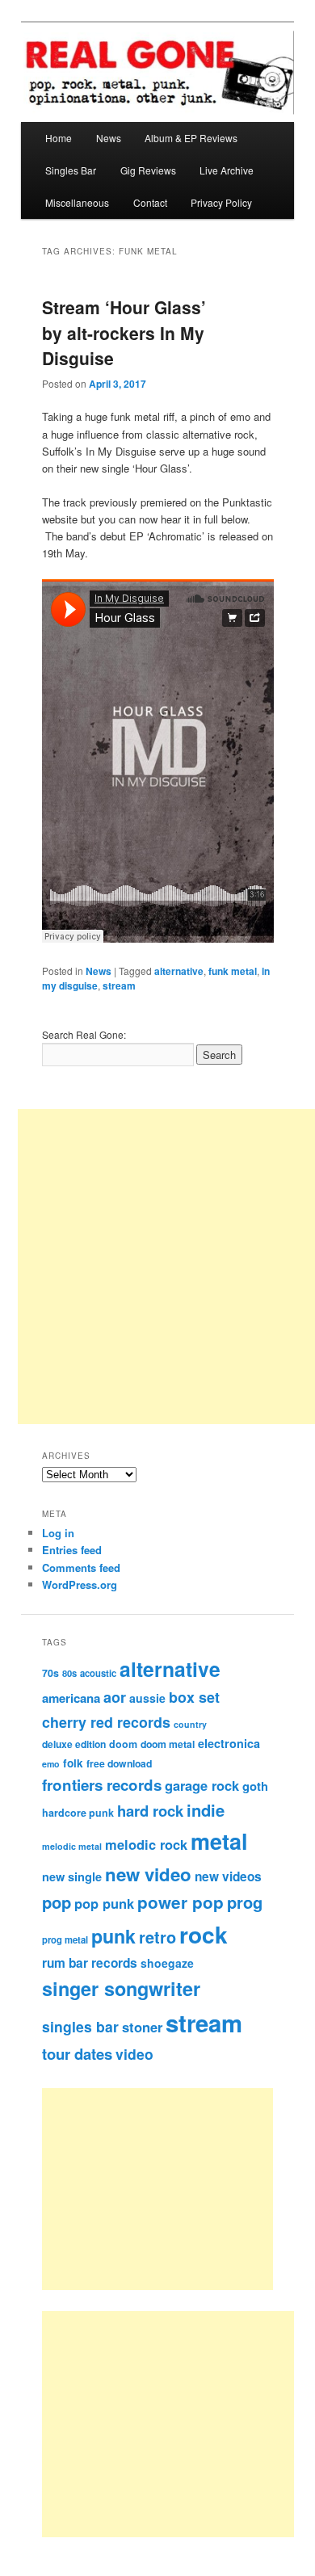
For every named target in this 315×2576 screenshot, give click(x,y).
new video (148, 1874)
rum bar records (90, 1963)
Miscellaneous (77, 202)
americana (71, 1698)
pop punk (104, 1903)
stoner (142, 2027)
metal (219, 1841)
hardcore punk (78, 1813)
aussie (147, 1698)
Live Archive (227, 170)
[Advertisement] (176, 2189)
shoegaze (167, 1963)
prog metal (65, 1939)
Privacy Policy (221, 202)
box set (194, 1697)
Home (59, 138)
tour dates (77, 2054)
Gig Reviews (148, 170)
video (134, 2054)
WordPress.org (80, 1584)
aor (115, 1697)
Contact (150, 202)
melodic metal (72, 1846)
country (190, 1724)
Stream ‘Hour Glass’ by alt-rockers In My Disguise (124, 332)
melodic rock (146, 1844)
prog (245, 1902)
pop (57, 1902)
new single (72, 1876)
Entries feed (72, 1550)
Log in (58, 1533)
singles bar (80, 2026)
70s (50, 1673)
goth (255, 1786)
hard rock (150, 1811)
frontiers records (102, 1785)
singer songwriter (121, 1988)
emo (51, 1764)
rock (204, 1934)
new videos (228, 1876)
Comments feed (81, 1567)
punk (113, 1936)
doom (123, 1744)
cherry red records (106, 1722)
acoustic (98, 1673)
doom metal (168, 1744)
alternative (179, 971)
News (109, 138)
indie (206, 1810)
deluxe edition (74, 1744)
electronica (229, 1743)
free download (119, 1763)
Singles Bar (71, 170)
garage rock (202, 1785)
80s (69, 1673)
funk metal (233, 971)
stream (119, 985)
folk (73, 1763)
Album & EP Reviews (191, 138)
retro (157, 1937)
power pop (181, 1902)
